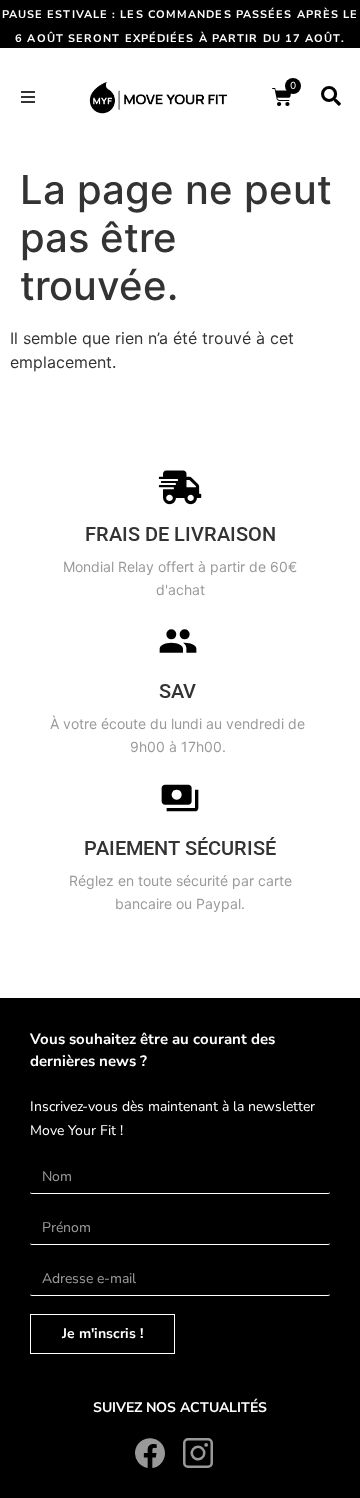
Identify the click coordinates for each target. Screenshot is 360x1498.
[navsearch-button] (331, 97)
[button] (28, 97)
